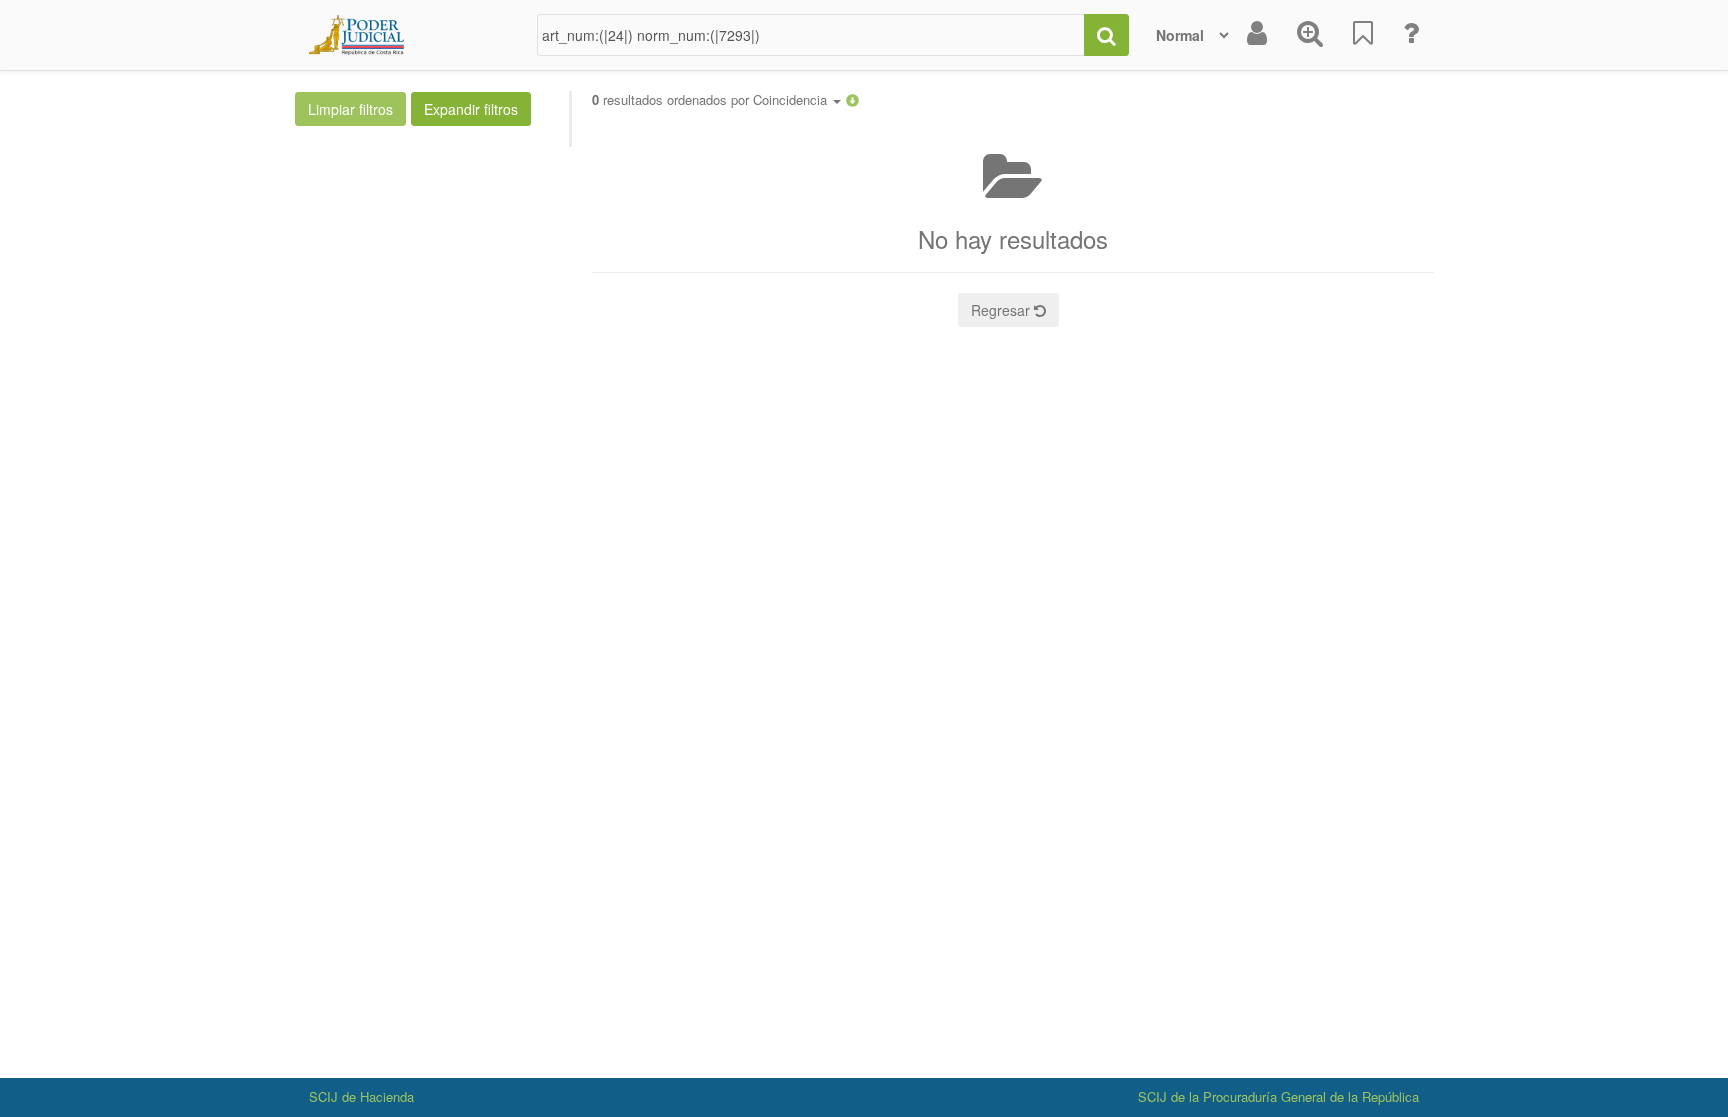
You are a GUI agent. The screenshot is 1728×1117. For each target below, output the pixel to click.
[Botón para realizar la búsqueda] (1106, 35)
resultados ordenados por (711, 100)
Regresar (1002, 310)
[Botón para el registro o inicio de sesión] (1257, 35)
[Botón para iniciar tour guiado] (1411, 35)
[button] (852, 99)
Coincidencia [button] (792, 99)
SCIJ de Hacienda (361, 1096)
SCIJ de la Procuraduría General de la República (1278, 1096)
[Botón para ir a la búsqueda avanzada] (1310, 35)
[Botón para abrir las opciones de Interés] (1363, 35)
